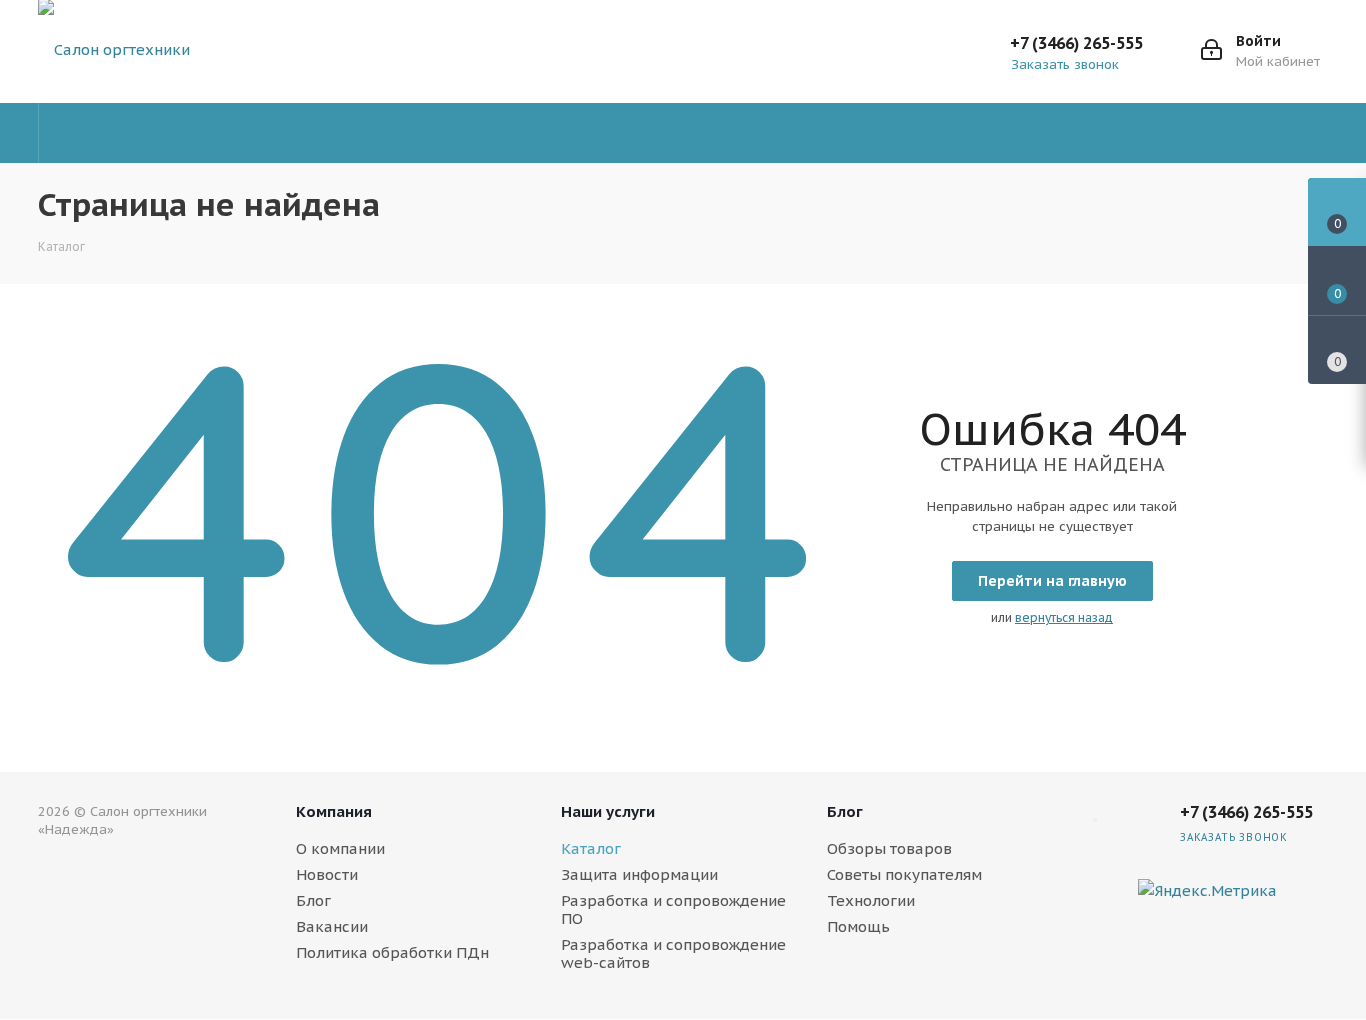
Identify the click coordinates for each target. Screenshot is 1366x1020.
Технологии (871, 900)
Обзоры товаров (889, 848)
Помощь (858, 926)
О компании (340, 848)
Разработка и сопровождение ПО (673, 909)
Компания (334, 811)
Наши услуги (608, 811)
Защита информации (639, 874)
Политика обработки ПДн (392, 952)
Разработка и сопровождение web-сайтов (673, 953)
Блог (313, 900)
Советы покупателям (904, 874)
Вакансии (332, 926)
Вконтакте (1308, 891)
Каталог (591, 848)
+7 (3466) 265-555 (1076, 43)
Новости (327, 874)
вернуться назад (1064, 617)
